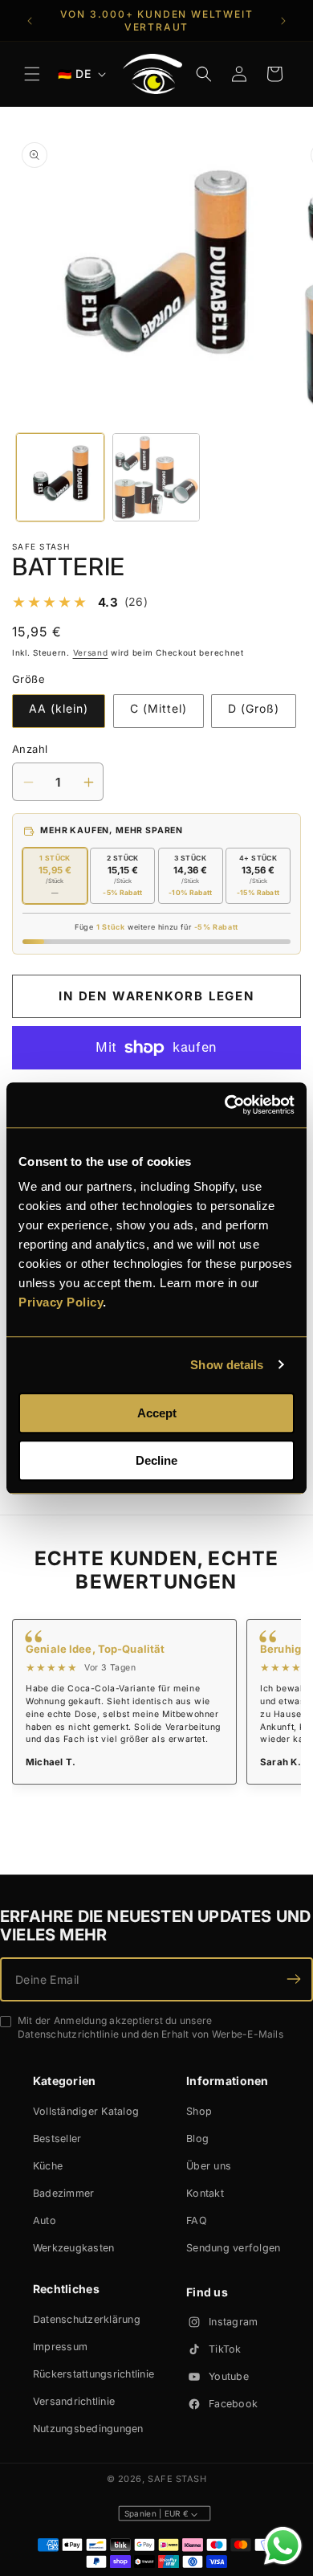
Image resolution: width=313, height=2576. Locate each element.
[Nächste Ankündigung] (283, 21)
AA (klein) (59, 708)
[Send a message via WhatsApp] (283, 2546)
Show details (227, 1365)
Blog (197, 2138)
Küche (48, 2166)
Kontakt (205, 2193)
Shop (199, 2111)
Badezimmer (64, 2193)
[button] (32, 74)
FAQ (197, 2220)
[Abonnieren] (294, 1979)
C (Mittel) (159, 708)
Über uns (209, 2166)
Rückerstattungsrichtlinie (93, 2374)
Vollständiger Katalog (86, 2111)
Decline (156, 1460)
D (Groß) (254, 708)
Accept (157, 1413)
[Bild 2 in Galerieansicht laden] (156, 477)
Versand (91, 652)
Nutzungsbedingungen (88, 2429)
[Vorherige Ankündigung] (30, 21)
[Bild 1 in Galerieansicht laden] (60, 477)
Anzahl (30, 749)
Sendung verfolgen (233, 2248)
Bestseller (57, 2138)
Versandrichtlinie (74, 2401)
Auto (45, 2220)
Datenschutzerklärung (87, 2319)
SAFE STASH (177, 2479)
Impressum (60, 2347)
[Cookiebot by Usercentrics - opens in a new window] (225, 1105)
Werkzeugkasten (74, 2248)
